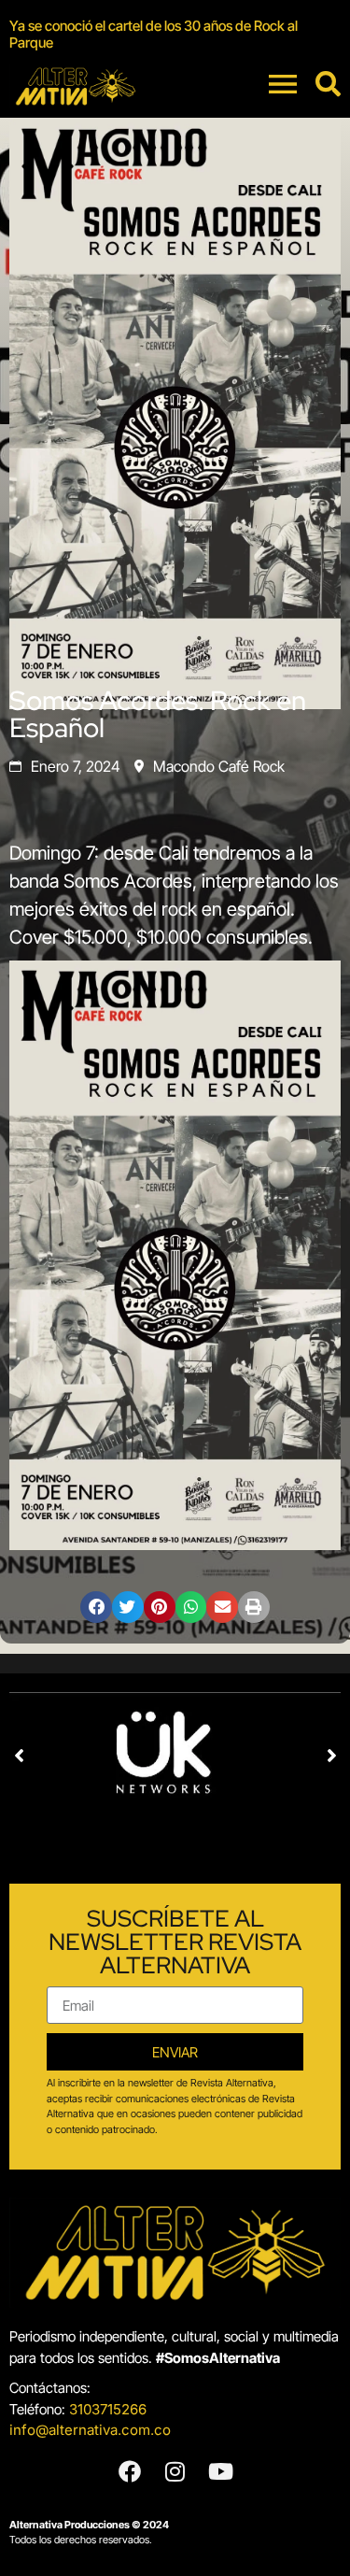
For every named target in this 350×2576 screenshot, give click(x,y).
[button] (96, 1607)
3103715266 (108, 2409)
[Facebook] (130, 2471)
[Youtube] (221, 2471)
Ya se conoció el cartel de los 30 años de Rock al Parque (154, 34)
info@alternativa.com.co (90, 2430)
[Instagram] (175, 2471)
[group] (175, 35)
